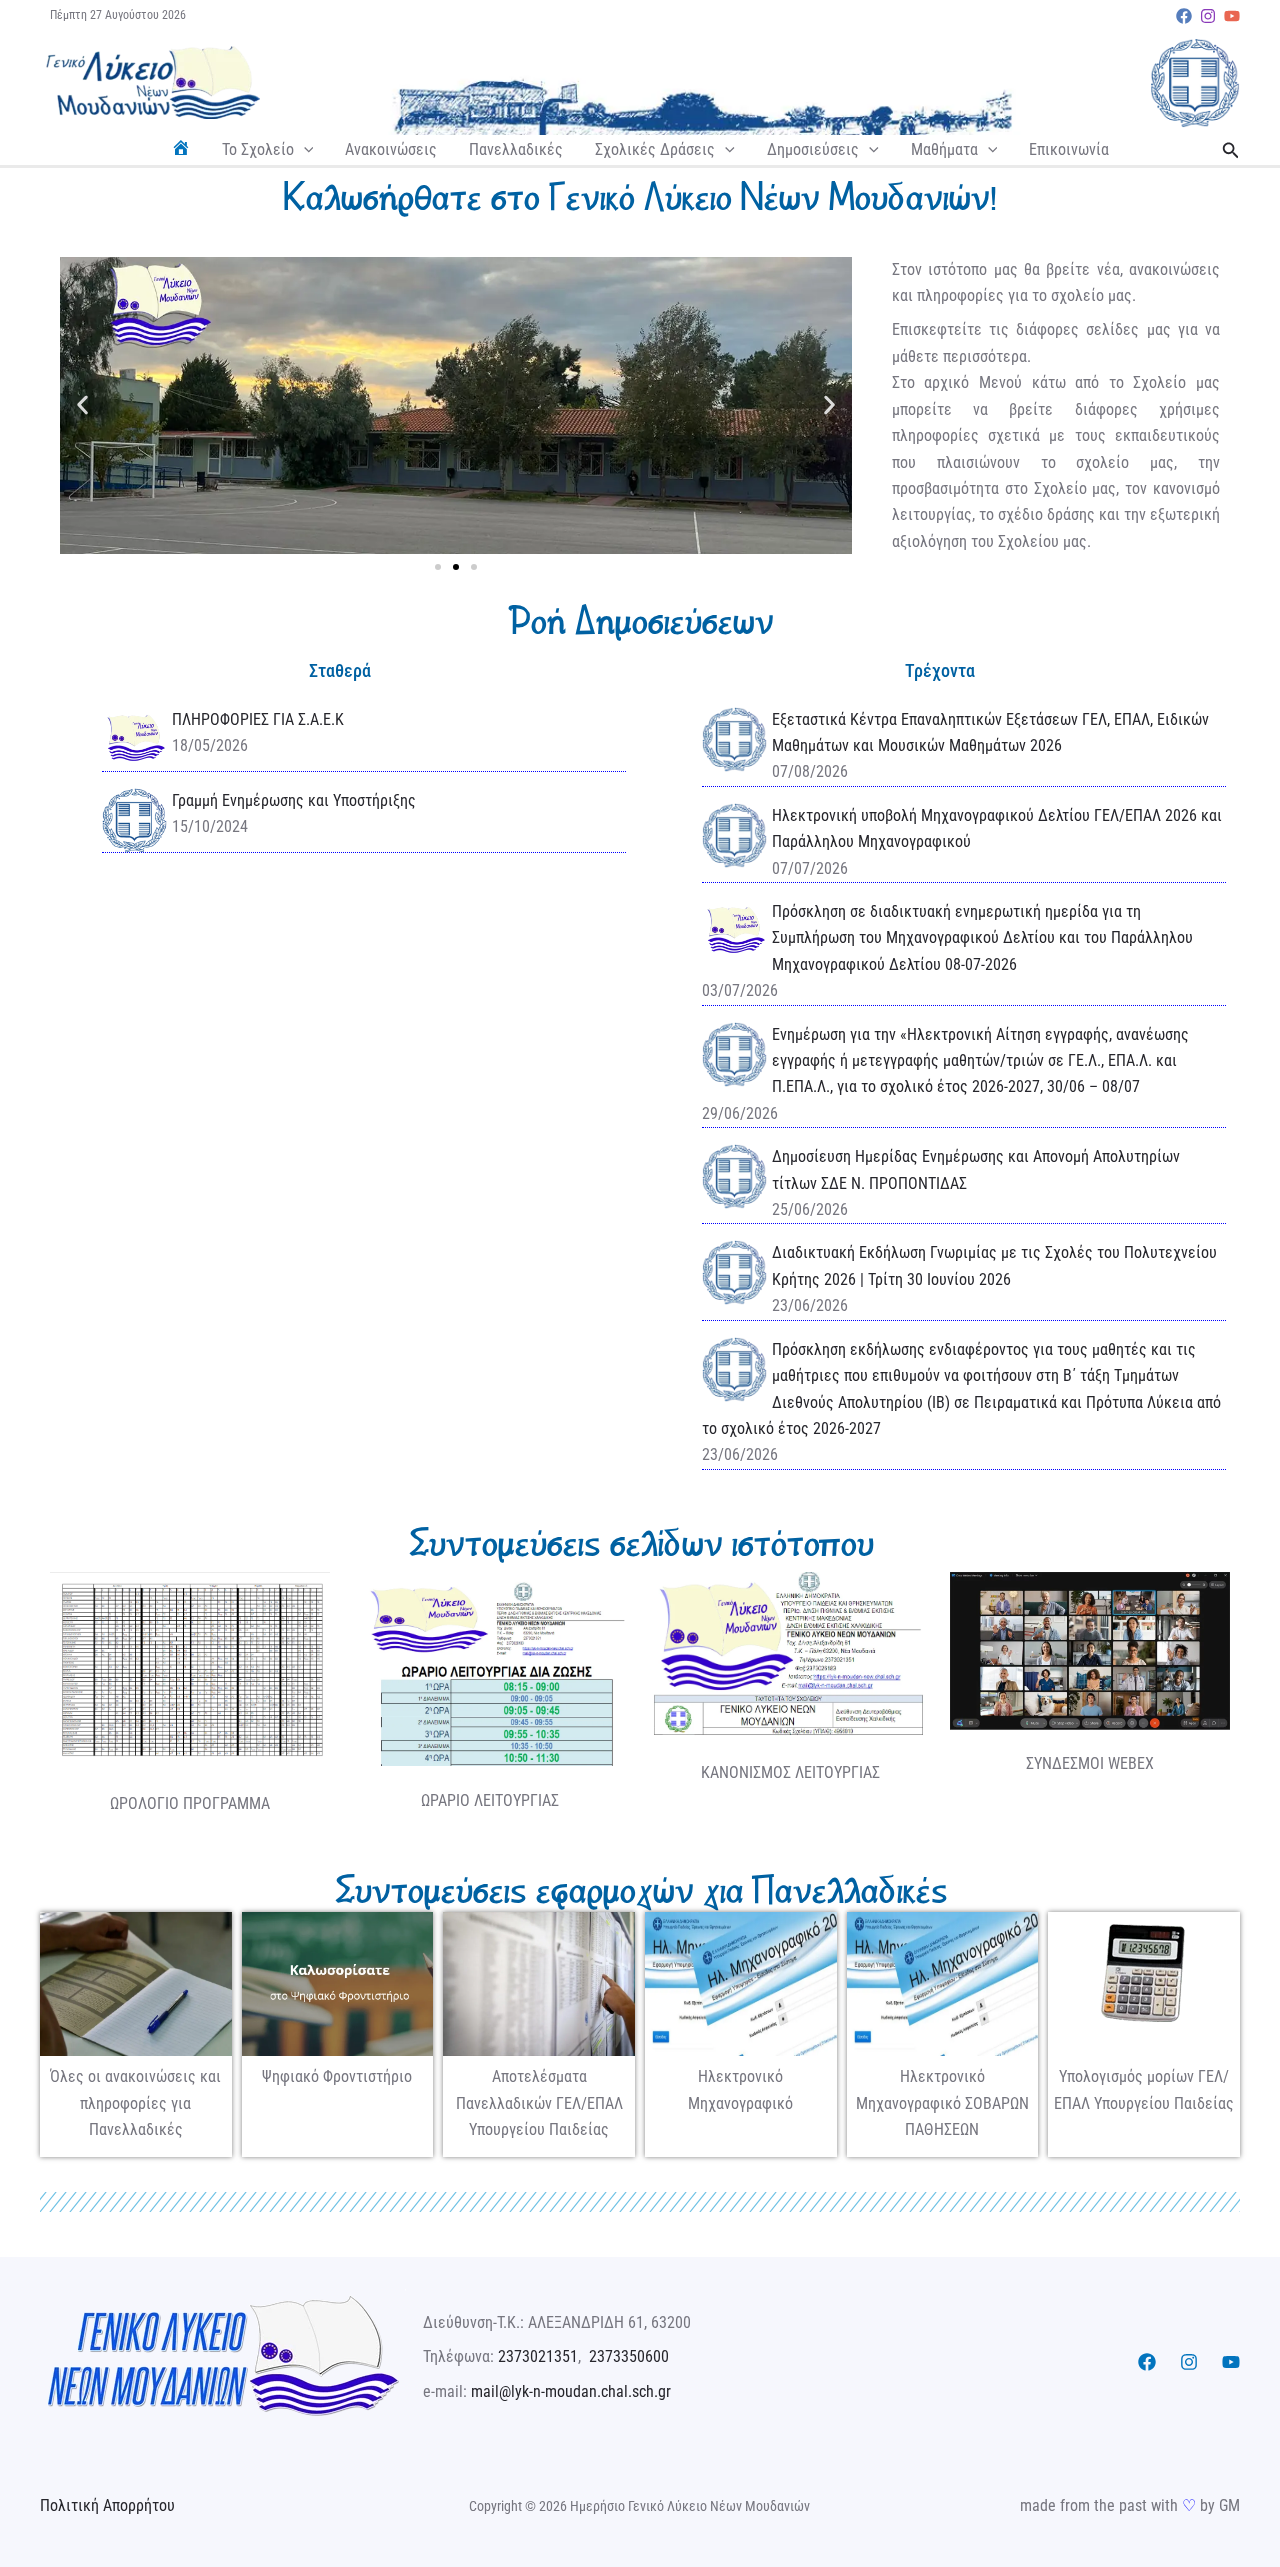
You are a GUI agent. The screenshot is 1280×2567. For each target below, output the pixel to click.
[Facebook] (1184, 16)
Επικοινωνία (1069, 149)
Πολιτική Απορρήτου (107, 2505)
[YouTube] (1232, 16)
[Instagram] (1208, 16)
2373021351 (538, 2356)
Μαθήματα (944, 149)
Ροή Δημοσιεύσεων (640, 621)
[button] (304, 150)
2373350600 (629, 2356)
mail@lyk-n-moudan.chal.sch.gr (571, 2391)
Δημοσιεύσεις (813, 149)
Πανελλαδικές (516, 149)
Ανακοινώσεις (391, 149)
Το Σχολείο (258, 149)
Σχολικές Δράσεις (655, 149)
